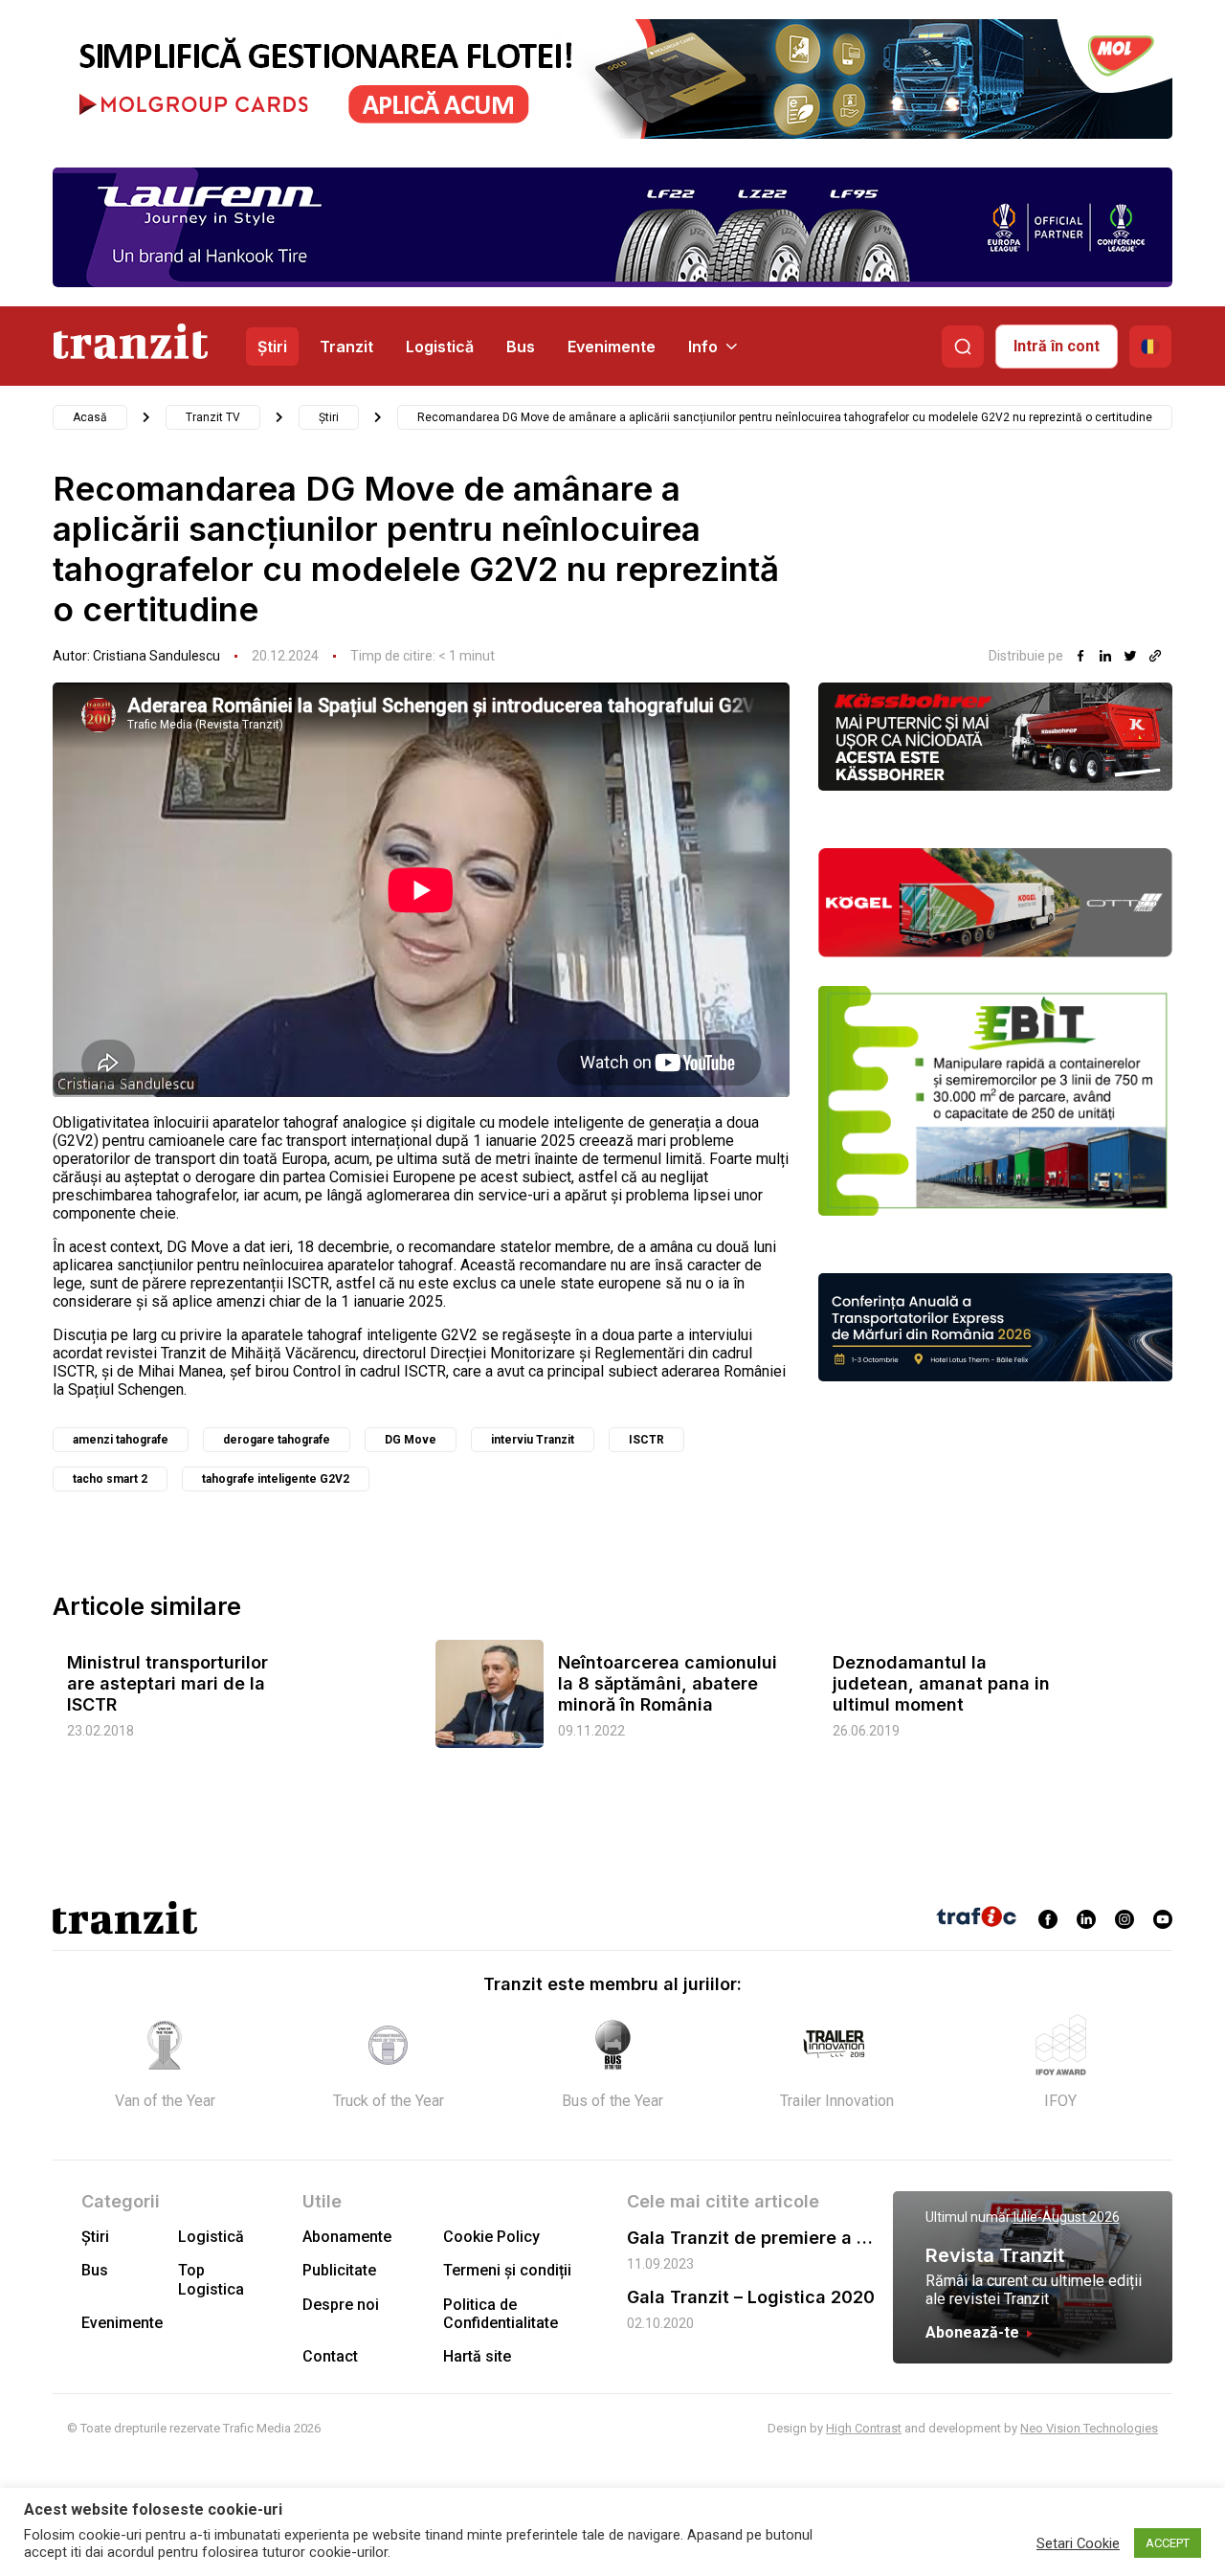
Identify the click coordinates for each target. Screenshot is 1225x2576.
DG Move (411, 1440)
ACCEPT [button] (1168, 2543)
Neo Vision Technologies (1089, 2428)
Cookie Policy (491, 2237)
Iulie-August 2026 (1067, 2217)
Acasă (90, 417)
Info (703, 347)
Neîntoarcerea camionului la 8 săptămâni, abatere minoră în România (668, 1683)
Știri (272, 347)
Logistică (440, 347)
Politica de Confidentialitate (501, 2314)
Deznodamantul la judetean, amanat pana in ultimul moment (941, 1683)
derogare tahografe (277, 1440)
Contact (330, 2356)
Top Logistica (211, 2279)
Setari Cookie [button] (1078, 2543)
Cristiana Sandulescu (156, 656)
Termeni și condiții (507, 2270)
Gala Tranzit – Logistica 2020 (751, 2297)
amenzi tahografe (121, 1440)
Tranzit (346, 347)
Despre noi (341, 2305)
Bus (521, 347)
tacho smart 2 (110, 1479)
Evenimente (612, 347)
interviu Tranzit (533, 1440)
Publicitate (339, 2270)
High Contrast (864, 2428)
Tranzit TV (213, 417)
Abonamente (347, 2237)
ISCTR (646, 1440)
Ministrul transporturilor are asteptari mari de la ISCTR (167, 1683)
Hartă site (477, 2356)
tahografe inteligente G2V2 (276, 1479)
